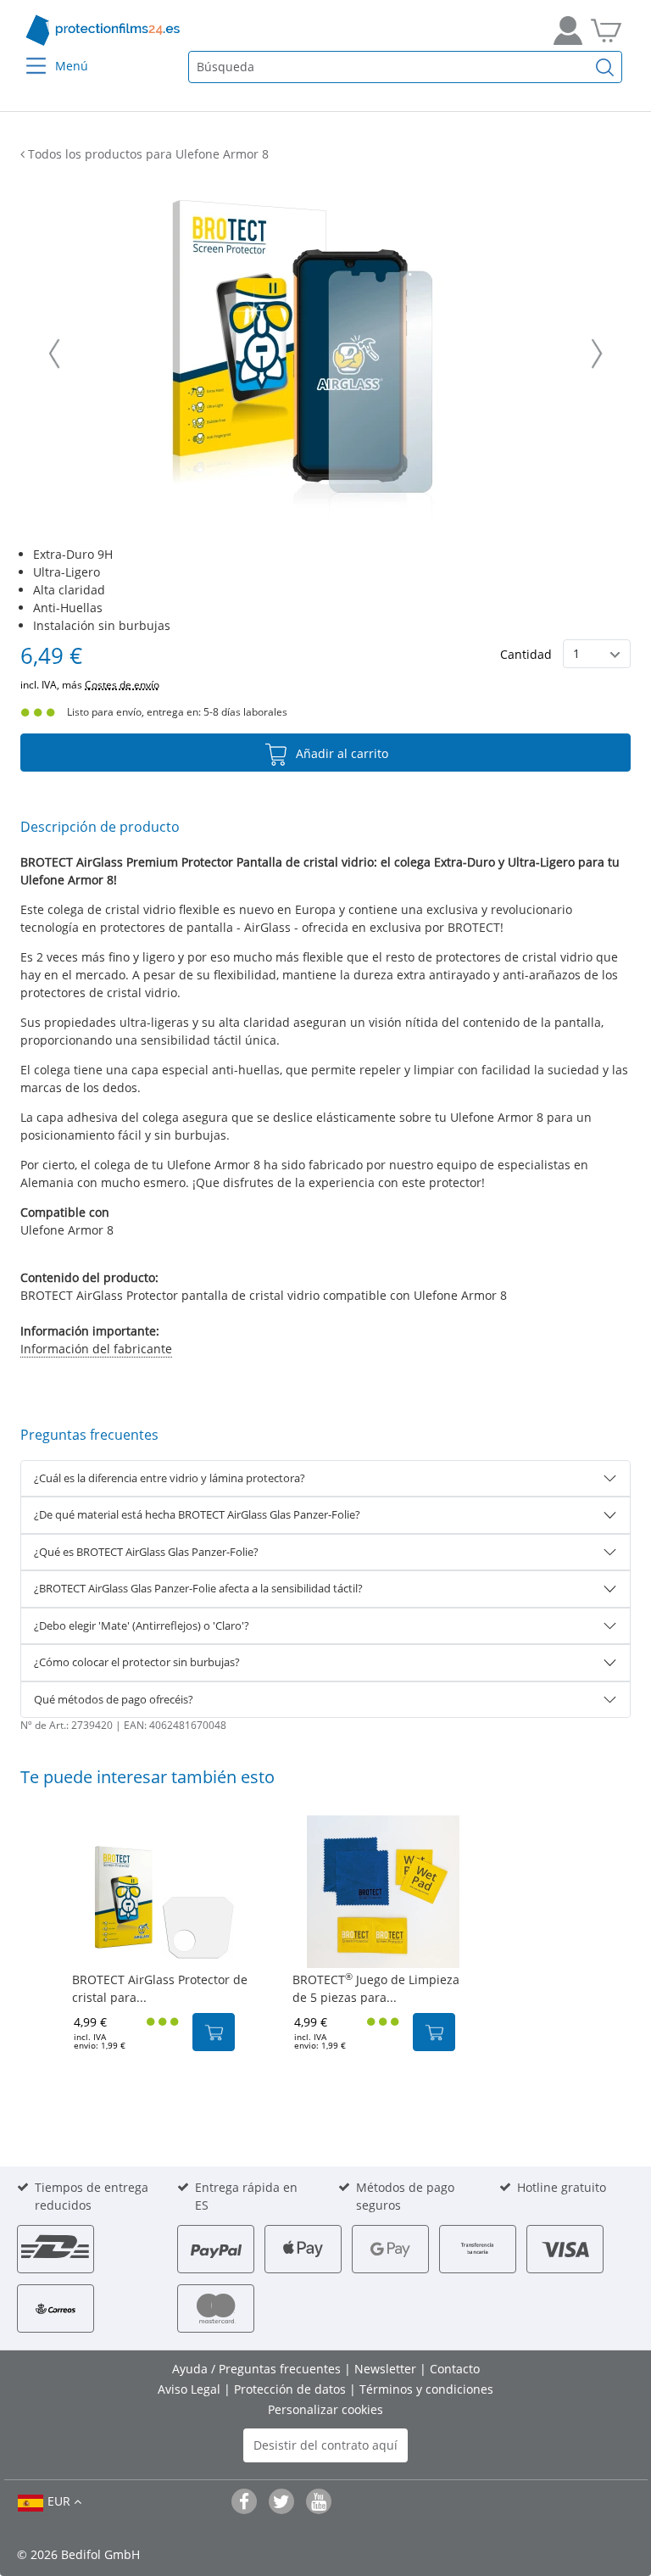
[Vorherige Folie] (54, 354)
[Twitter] (281, 2501)
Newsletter (387, 2369)
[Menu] (26, 55)
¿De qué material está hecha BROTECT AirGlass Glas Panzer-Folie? (197, 1514)
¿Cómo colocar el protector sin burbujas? (137, 1662)
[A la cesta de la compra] (606, 31)
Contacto (455, 2369)
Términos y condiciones (426, 2389)
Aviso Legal (191, 2389)
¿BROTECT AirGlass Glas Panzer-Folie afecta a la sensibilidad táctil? (198, 1588)
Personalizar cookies (325, 2409)
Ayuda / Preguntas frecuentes (258, 2369)
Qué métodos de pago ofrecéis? (114, 1699)
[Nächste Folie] (597, 354)
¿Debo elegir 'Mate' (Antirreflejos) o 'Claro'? (142, 1625)
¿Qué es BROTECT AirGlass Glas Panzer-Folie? (146, 1552)
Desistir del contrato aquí (325, 2445)
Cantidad (526, 654)
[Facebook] (244, 2501)
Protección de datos (292, 2389)
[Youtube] (319, 2501)
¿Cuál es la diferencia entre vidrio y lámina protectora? (170, 1478)
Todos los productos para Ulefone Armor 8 (147, 154)
